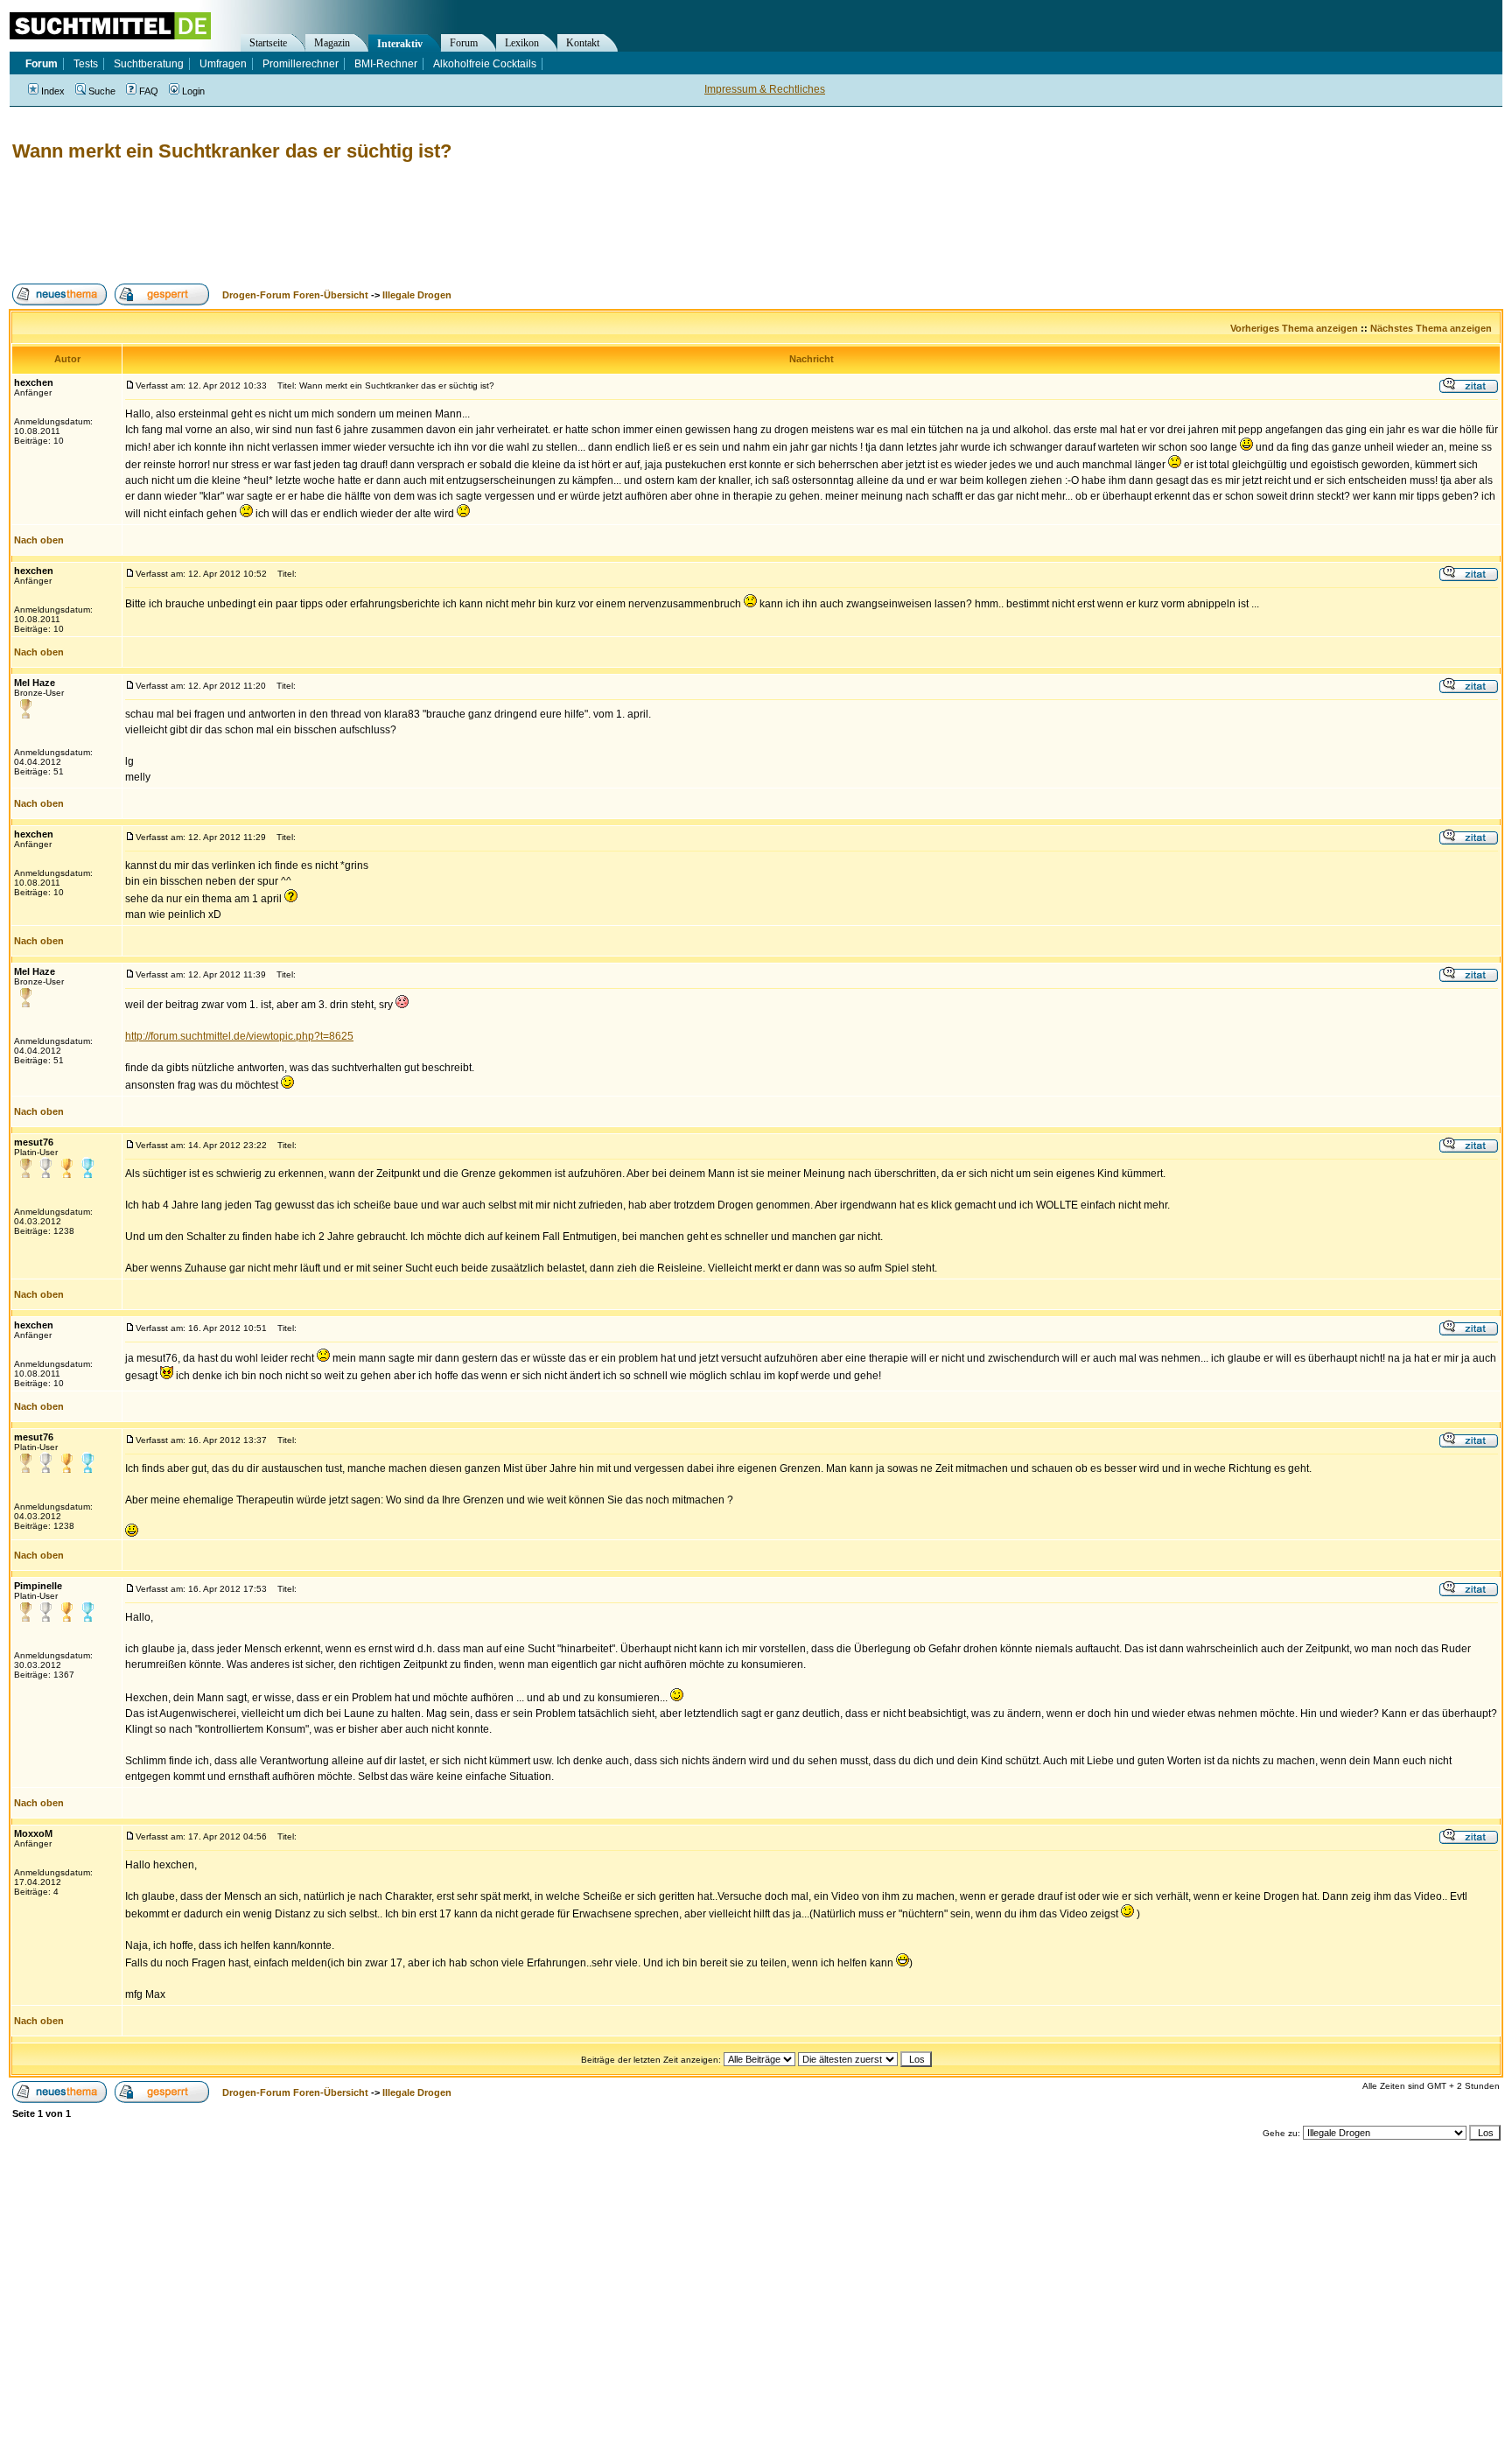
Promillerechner (301, 64)
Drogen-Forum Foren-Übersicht (295, 295)
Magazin (332, 43)
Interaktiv (400, 44)
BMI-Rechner (386, 64)
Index (53, 91)
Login (193, 91)
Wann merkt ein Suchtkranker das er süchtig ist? (232, 151)
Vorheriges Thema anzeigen (1294, 328)
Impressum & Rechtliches (765, 89)
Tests (86, 64)
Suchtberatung (149, 64)
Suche (102, 91)
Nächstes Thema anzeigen (1431, 328)
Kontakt (583, 43)
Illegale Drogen (417, 295)
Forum (464, 43)
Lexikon (522, 43)
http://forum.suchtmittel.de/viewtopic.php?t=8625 (239, 1036)
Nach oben (39, 540)
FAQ (149, 91)
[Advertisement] (327, 223)
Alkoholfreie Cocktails (485, 64)
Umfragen (223, 64)
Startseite (268, 43)
